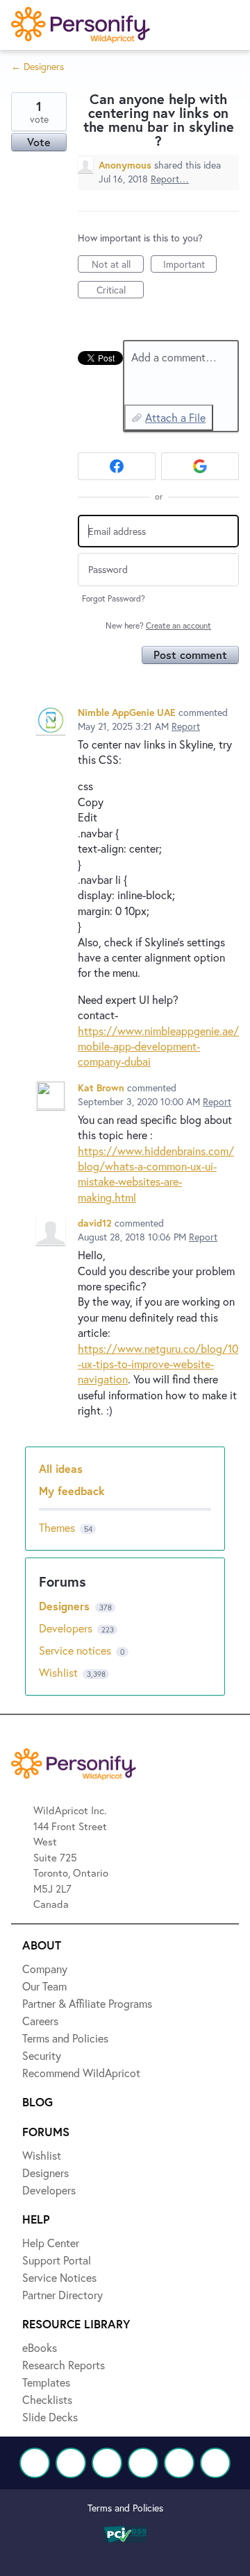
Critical (120, 291)
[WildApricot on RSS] (215, 2463)
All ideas (61, 1468)
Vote (39, 142)
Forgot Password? (114, 598)
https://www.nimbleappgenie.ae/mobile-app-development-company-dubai (158, 1046)
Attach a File (175, 417)
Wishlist (60, 1672)
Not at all (118, 265)
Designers (66, 1606)
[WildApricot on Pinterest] (179, 2463)
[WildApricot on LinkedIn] (107, 2463)
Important (190, 265)
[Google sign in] (200, 466)
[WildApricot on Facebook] (35, 2463)
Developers (67, 1628)
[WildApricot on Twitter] (71, 2463)
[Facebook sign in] (117, 466)
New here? (158, 625)
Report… (170, 179)
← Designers (37, 66)
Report (186, 726)
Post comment (190, 655)
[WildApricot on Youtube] (143, 2463)
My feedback (72, 1491)
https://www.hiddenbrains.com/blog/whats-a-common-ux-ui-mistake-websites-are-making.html (156, 1174)
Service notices (76, 1650)
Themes (57, 1527)
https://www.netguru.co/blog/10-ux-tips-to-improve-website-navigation (158, 1364)
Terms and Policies (125, 2508)
